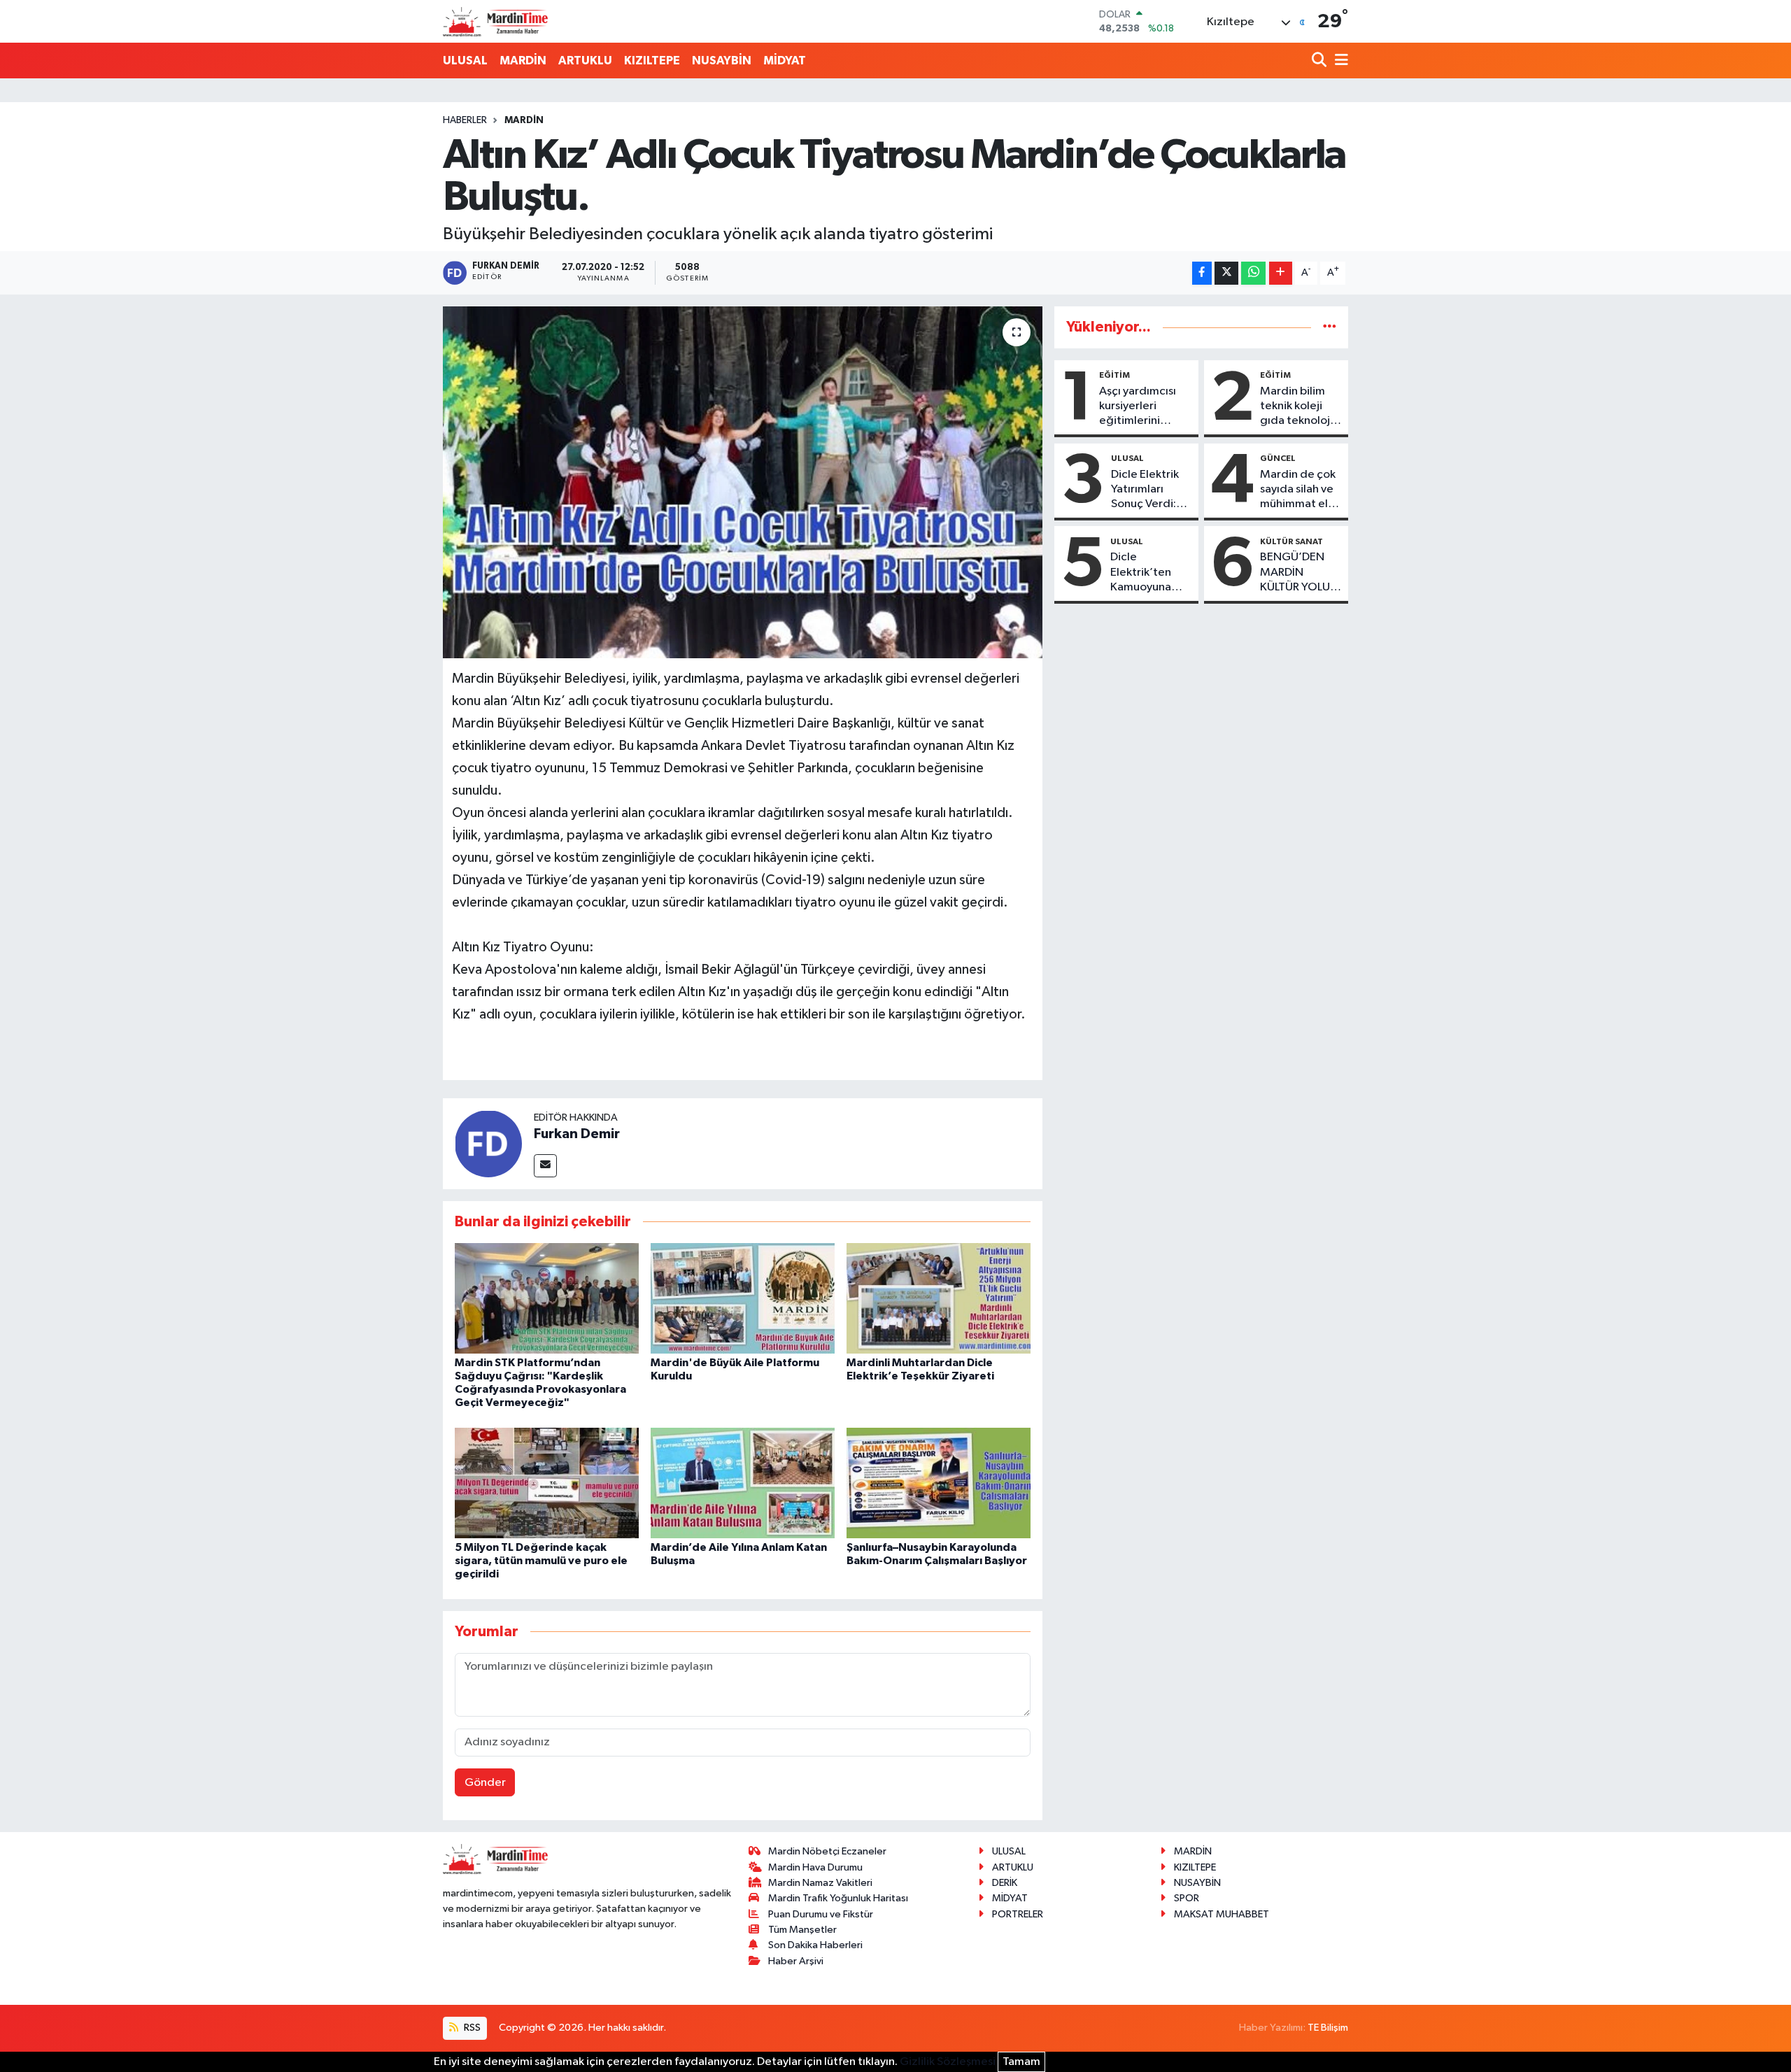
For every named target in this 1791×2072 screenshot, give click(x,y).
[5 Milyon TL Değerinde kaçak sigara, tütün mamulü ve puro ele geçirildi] (547, 1483)
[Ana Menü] (1339, 61)
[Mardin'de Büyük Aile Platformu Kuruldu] (743, 1298)
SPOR (1187, 1898)
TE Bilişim (1328, 2028)
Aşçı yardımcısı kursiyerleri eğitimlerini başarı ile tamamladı (1138, 407)
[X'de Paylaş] (1226, 273)
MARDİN (523, 61)
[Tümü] (1330, 327)
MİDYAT (785, 61)
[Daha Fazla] (1281, 273)
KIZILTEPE (652, 61)
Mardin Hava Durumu (815, 1867)
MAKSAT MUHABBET (1222, 1914)
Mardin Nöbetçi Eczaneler (827, 1851)
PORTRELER (1018, 1914)
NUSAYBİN (722, 61)
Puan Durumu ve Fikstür (821, 1914)
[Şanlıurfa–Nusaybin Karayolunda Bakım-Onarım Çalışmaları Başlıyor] (939, 1483)
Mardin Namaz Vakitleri (820, 1883)
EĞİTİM (1114, 375)
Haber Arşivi (796, 1961)
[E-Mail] (545, 1166)
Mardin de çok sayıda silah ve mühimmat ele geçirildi (1298, 490)
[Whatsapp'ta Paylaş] (1253, 273)
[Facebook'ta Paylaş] (1202, 273)
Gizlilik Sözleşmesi (948, 2062)
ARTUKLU (585, 61)
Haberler (465, 120)
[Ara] (1321, 61)
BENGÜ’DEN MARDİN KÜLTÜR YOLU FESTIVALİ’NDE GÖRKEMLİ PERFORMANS (1298, 573)
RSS (471, 2028)
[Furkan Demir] (488, 1143)
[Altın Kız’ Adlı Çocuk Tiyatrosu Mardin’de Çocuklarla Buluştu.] (743, 482)
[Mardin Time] (495, 21)
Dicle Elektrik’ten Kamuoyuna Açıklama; (1141, 573)
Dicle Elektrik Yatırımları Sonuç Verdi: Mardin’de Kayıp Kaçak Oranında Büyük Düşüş (1145, 490)
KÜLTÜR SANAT (1291, 541)
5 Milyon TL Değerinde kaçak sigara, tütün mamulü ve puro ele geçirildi (541, 1561)
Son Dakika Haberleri (815, 1945)
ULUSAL (465, 61)
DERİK (1005, 1883)
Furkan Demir (577, 1134)
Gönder (485, 1783)
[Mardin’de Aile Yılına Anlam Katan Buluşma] (743, 1483)
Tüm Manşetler (802, 1930)
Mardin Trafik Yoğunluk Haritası (838, 1898)
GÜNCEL (1278, 458)
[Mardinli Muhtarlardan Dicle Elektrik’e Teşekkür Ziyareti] (939, 1298)
